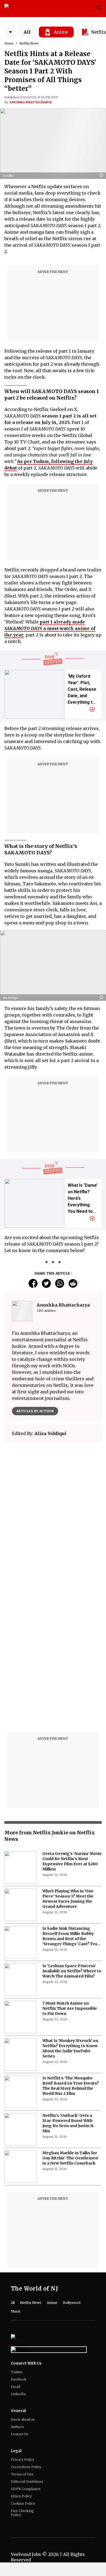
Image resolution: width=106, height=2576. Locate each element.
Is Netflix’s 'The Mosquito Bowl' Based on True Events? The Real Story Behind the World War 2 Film (71, 2086)
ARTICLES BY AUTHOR (35, 1411)
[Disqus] (53, 1659)
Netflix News (29, 43)
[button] (103, 176)
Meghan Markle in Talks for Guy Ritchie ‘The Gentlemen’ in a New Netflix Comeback (71, 2158)
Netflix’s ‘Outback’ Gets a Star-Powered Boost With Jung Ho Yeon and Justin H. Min (68, 2123)
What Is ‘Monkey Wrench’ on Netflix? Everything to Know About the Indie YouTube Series (70, 2048)
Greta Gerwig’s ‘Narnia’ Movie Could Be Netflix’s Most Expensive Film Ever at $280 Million (72, 1861)
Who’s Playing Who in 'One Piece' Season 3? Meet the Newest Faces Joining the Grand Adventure (68, 1899)
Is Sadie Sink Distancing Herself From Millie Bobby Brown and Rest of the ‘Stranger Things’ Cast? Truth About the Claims (72, 1936)
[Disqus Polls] (53, 1514)
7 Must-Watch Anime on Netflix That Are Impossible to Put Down (70, 2008)
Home (9, 43)
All (27, 32)
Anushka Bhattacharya (31, 102)
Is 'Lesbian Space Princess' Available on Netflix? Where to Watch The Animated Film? (72, 1971)
